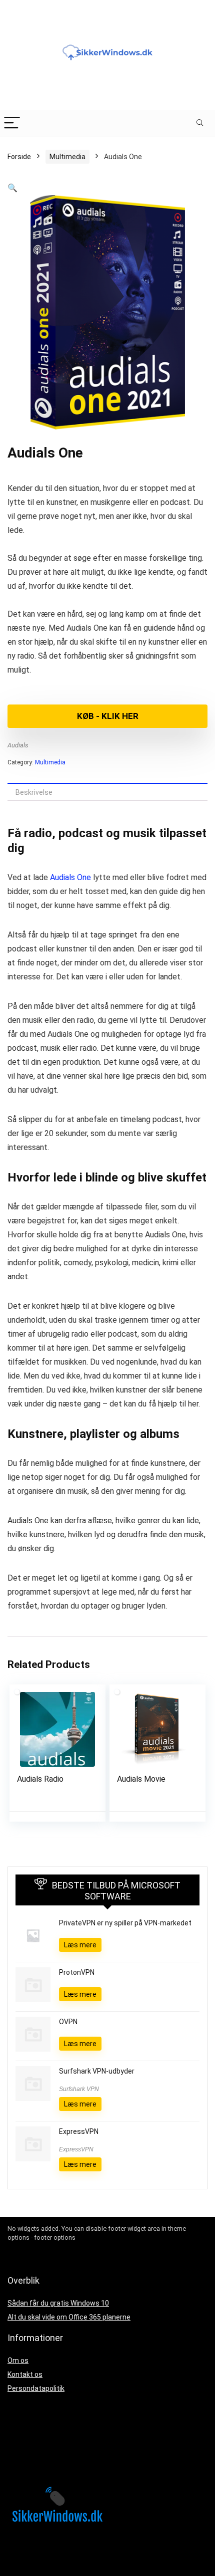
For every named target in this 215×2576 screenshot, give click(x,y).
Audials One (70, 877)
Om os (18, 2360)
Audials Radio (40, 1779)
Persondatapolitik (36, 2388)
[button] (12, 188)
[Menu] (12, 123)
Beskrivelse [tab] (34, 792)
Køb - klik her (108, 716)
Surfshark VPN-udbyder (97, 2071)
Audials (18, 745)
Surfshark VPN (79, 2089)
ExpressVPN (79, 2131)
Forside (19, 157)
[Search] (199, 123)
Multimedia (67, 157)
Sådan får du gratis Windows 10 (58, 2303)
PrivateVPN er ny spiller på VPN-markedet (125, 1923)
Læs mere (80, 1945)
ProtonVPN (77, 1972)
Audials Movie (141, 1779)
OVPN (68, 2022)
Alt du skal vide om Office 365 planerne (69, 2317)
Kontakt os (25, 2374)
